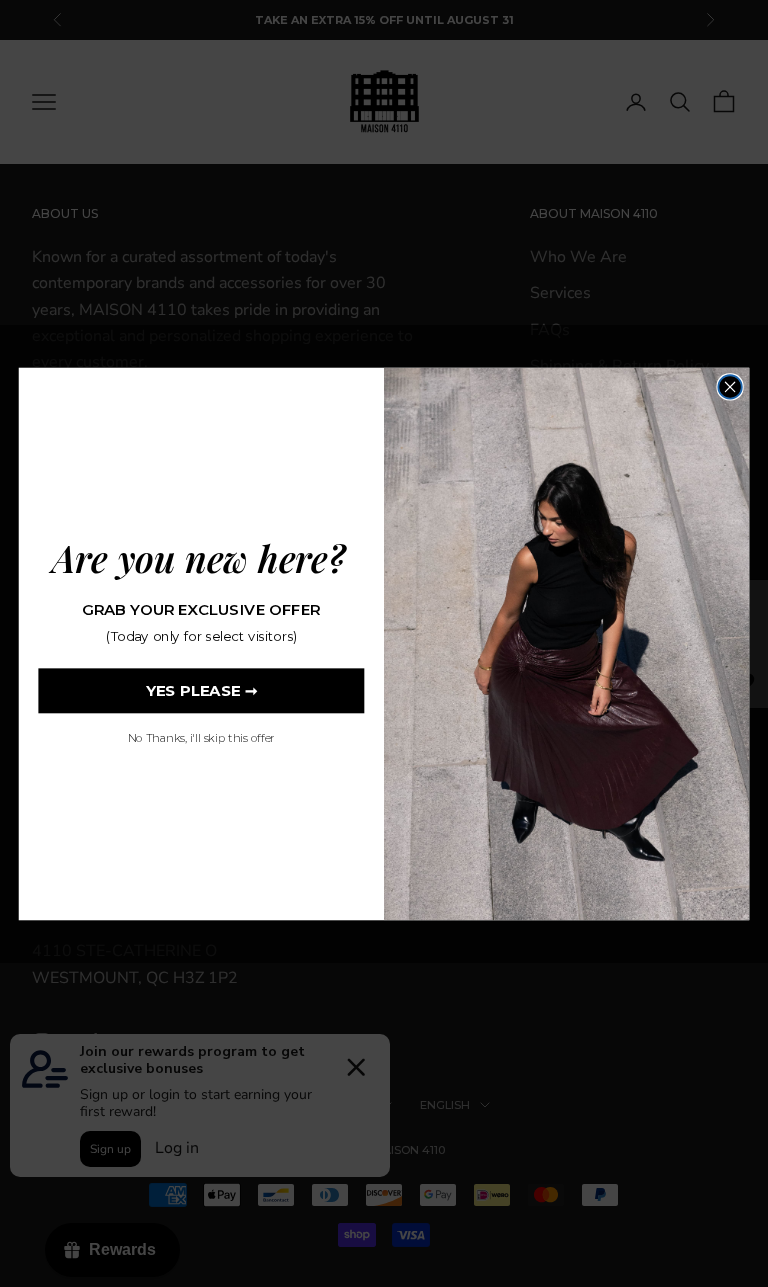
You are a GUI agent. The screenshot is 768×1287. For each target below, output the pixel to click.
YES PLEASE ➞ (201, 690)
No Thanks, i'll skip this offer (201, 738)
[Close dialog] (729, 386)
